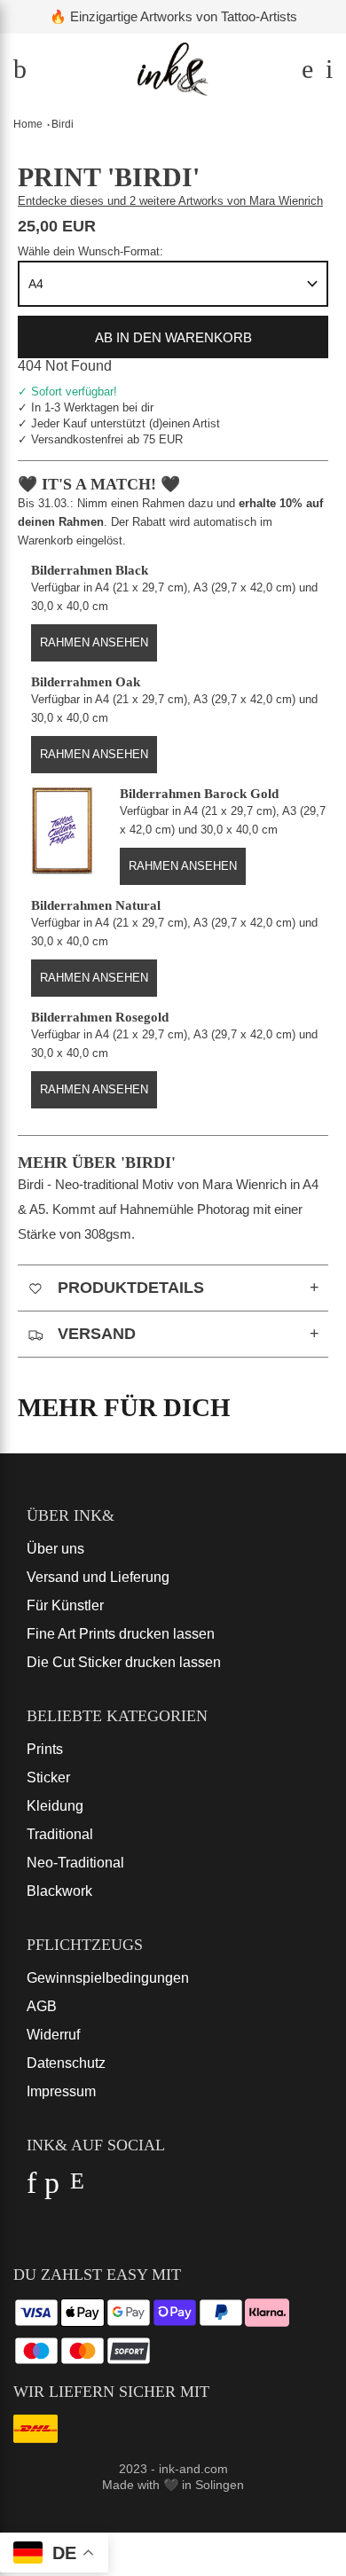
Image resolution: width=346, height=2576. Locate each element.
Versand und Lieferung (98, 1577)
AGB (42, 2006)
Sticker (48, 1777)
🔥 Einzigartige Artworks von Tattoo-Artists (173, 16)
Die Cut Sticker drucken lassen (124, 1662)
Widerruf (53, 2035)
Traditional (60, 1834)
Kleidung (55, 1806)
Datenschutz (66, 2063)
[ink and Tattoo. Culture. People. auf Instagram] (77, 2188)
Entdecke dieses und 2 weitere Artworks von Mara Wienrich (170, 201)
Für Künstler (65, 1605)
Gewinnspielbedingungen (108, 1978)
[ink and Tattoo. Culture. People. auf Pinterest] (52, 2188)
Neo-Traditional (75, 1863)
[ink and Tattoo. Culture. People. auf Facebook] (31, 2188)
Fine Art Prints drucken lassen (121, 1634)
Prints (45, 1749)
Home (28, 124)
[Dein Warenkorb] (325, 73)
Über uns (55, 1549)
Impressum (61, 2091)
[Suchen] (305, 73)
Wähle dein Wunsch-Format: (90, 251)
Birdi (63, 124)
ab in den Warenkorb (173, 337)
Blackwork (59, 1891)
